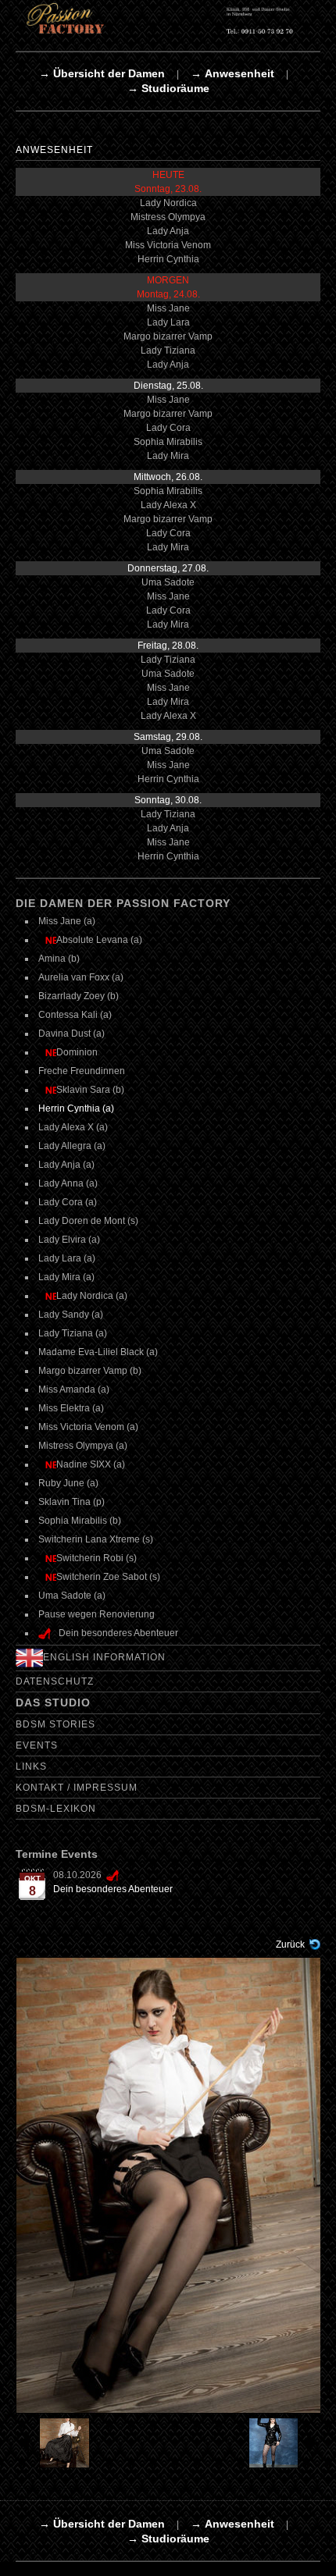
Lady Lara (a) (67, 1258)
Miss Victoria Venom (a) (88, 1427)
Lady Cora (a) (68, 1202)
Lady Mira (168, 456)
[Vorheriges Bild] (54, 2443)
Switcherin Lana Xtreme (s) (96, 1539)
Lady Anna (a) (68, 1183)
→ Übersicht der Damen (102, 73)
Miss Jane (168, 308)
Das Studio (53, 1703)
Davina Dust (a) (71, 1034)
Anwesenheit (54, 150)
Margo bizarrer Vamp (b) (90, 1371)
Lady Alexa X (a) (73, 1127)
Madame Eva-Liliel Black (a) (98, 1352)
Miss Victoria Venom (168, 245)
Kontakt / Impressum (77, 1788)
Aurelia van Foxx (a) (81, 977)
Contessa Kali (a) (75, 1015)
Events (37, 1745)
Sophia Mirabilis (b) (80, 1521)
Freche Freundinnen (82, 1071)
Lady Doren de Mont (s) (88, 1221)
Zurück (290, 1944)
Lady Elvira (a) (69, 1240)
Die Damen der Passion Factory (123, 903)
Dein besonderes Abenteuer (113, 1889)
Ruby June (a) (68, 1483)
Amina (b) (59, 959)
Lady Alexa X (168, 505)
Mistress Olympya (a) (83, 1446)
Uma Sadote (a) (72, 1596)
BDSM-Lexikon (56, 1809)
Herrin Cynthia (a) (76, 1108)
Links (31, 1767)
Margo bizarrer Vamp (168, 336)
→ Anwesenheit (232, 73)
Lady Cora (168, 428)
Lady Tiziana (168, 350)
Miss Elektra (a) (71, 1408)
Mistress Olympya (168, 217)
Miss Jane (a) (67, 921)
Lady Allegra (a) (72, 1146)
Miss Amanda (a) (74, 1389)
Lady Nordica (168, 203)
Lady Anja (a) (66, 1165)
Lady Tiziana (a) (73, 1333)
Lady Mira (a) (66, 1277)
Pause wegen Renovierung (97, 1614)
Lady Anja (168, 231)
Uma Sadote (168, 582)
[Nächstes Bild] (283, 2443)
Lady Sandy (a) (71, 1315)
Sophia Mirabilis (168, 442)
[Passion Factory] (168, 18)
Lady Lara (168, 322)
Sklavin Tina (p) (71, 1502)
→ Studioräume (168, 88)
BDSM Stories (55, 1724)
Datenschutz (55, 1681)
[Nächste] (169, 2185)
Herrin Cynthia (168, 259)
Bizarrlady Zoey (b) (79, 996)
